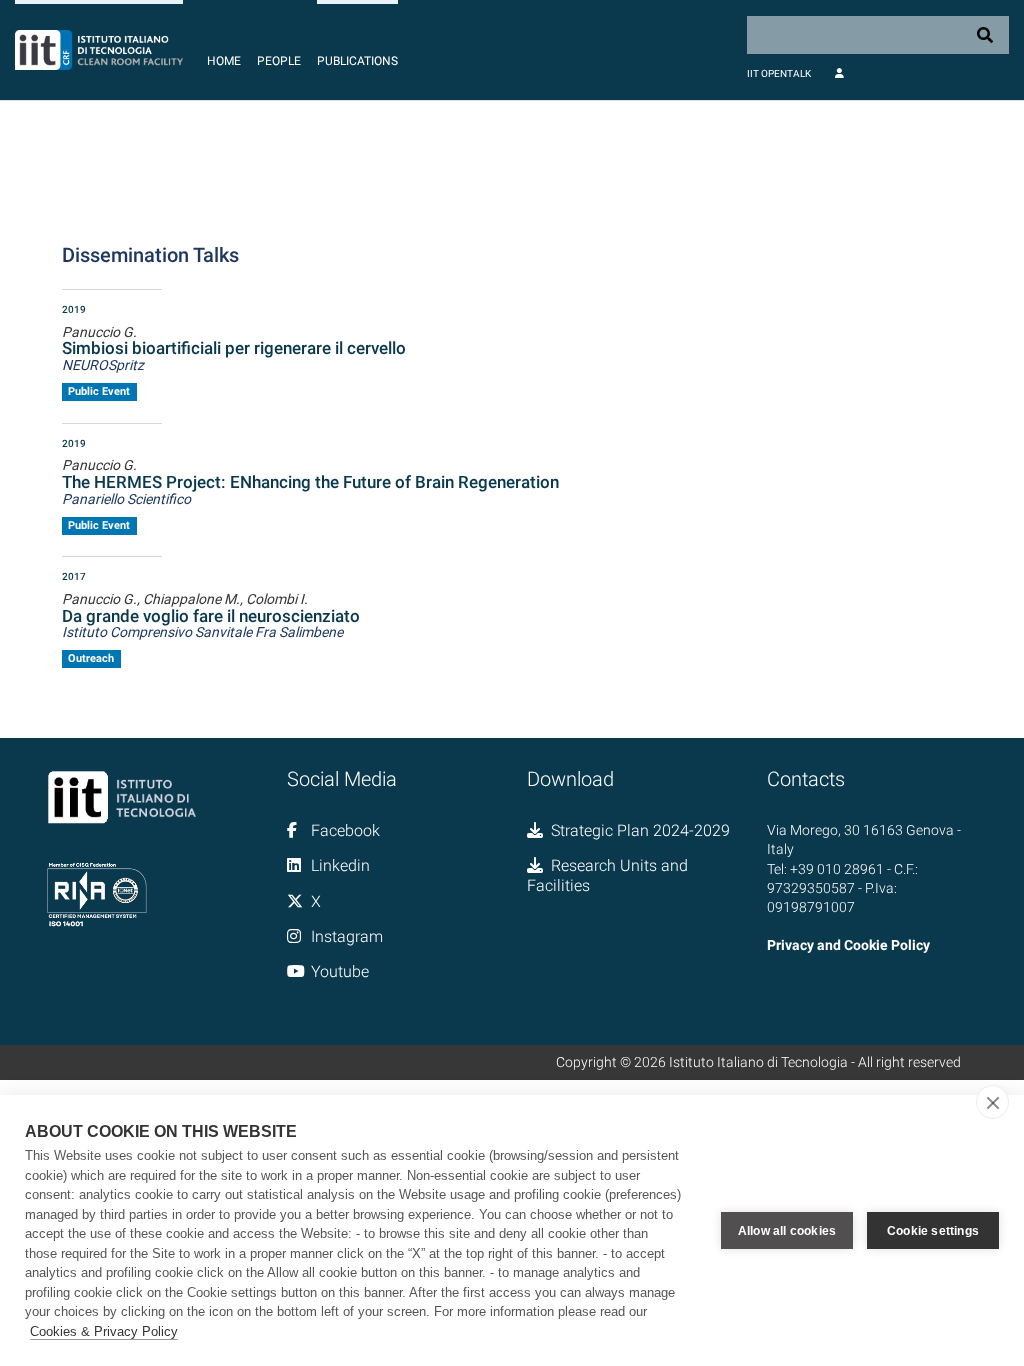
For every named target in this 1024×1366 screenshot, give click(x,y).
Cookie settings (933, 1231)
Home (224, 61)
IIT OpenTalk (779, 73)
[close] (992, 1102)
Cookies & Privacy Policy (104, 1331)
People (279, 61)
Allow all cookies (787, 1231)
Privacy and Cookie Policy (848, 945)
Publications (357, 61)
